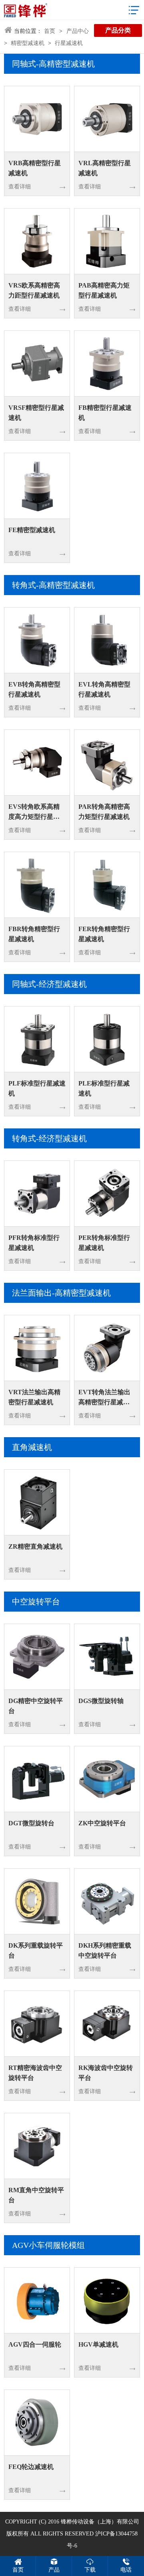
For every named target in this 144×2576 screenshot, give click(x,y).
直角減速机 (32, 1447)
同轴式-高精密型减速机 (53, 64)
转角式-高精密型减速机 (53, 585)
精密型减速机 (28, 43)
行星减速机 (69, 43)
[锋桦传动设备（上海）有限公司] (26, 10)
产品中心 (78, 31)
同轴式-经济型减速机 (49, 984)
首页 (50, 31)
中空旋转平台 (36, 1602)
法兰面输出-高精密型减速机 (61, 1293)
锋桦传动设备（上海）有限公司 (100, 2522)
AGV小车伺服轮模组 (48, 2245)
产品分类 (118, 30)
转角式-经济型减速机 (49, 1138)
